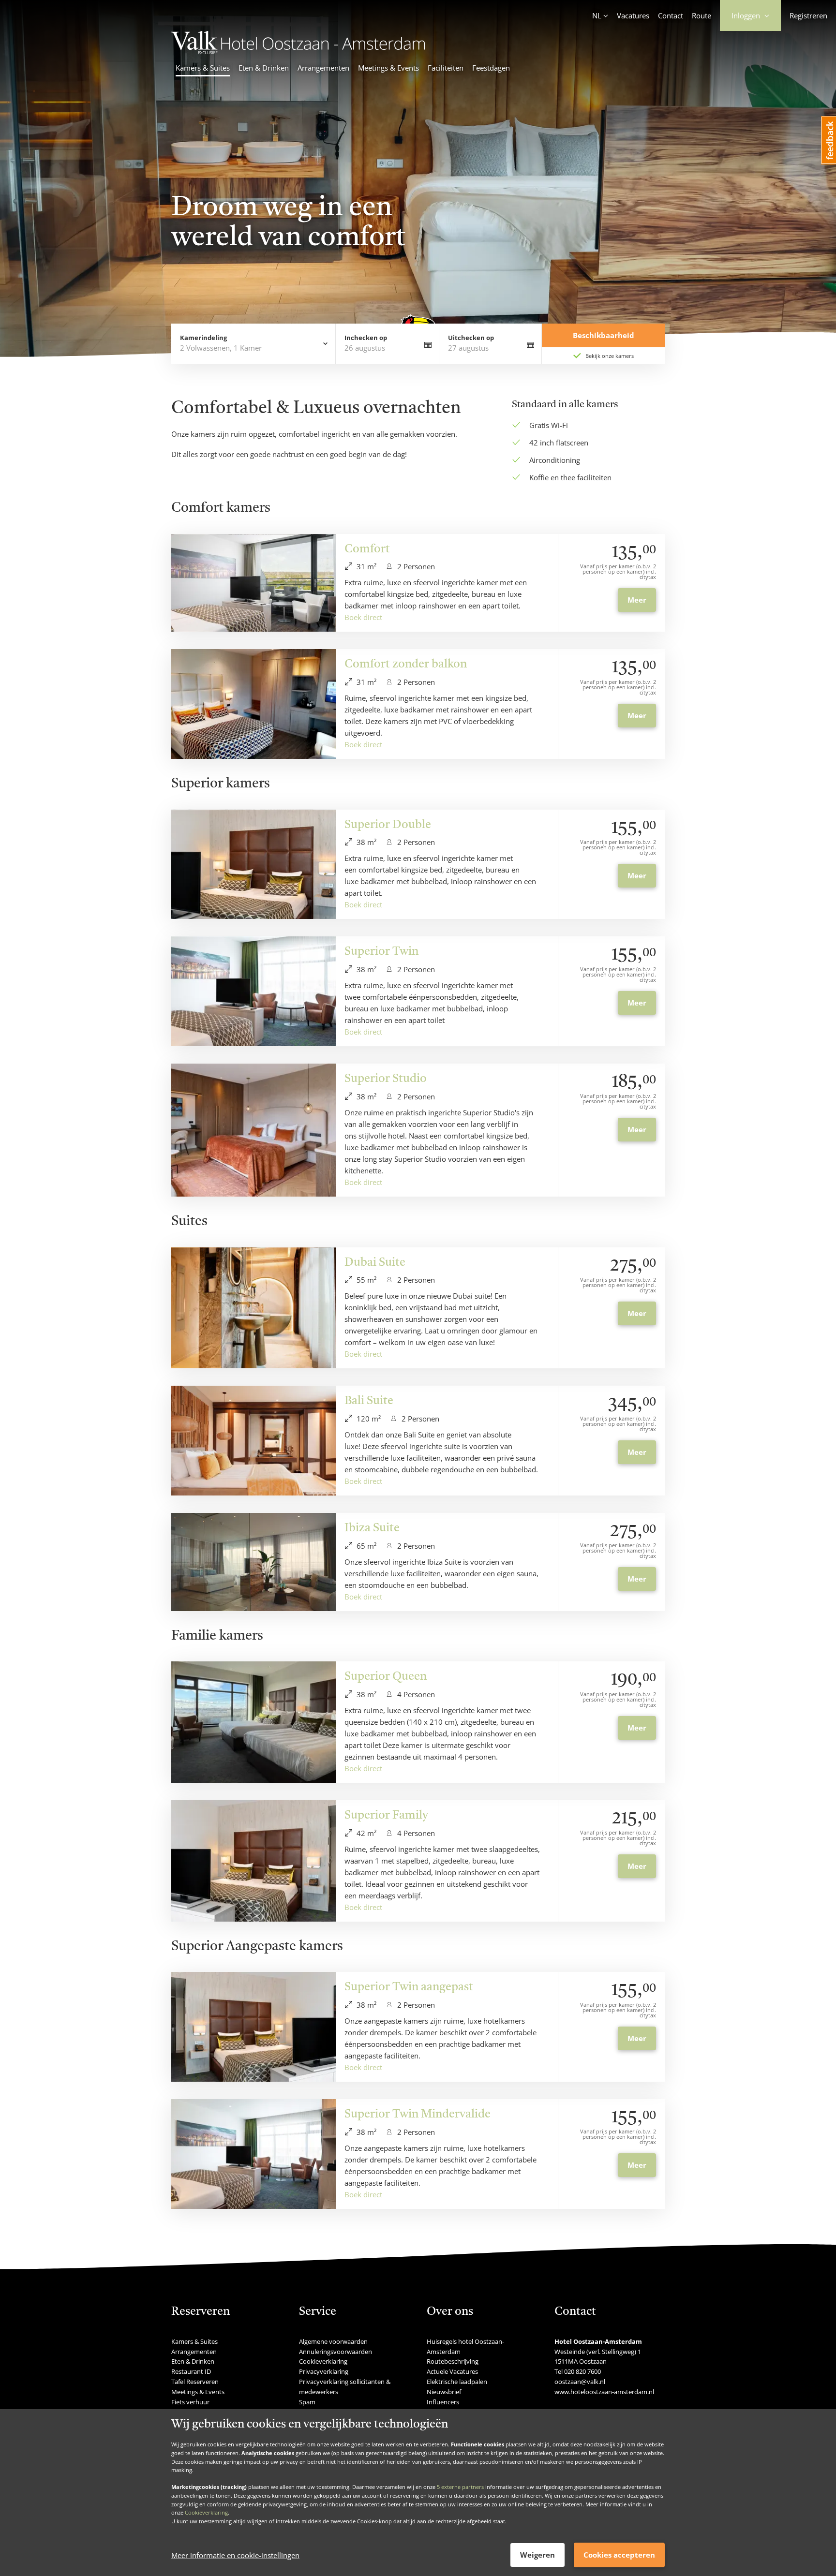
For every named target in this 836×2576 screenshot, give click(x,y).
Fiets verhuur (190, 2402)
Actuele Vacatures (452, 2371)
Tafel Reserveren (195, 2382)
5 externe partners (460, 2487)
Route (702, 15)
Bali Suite (369, 1401)
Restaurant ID (191, 2371)
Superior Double (388, 825)
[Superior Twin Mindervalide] (254, 2154)
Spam (307, 2402)
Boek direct (363, 617)
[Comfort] (254, 583)
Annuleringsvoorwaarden (336, 2352)
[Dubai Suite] (254, 1308)
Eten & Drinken (264, 68)
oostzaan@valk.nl (580, 2382)
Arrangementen (323, 68)
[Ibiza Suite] (254, 1562)
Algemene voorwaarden (333, 2341)
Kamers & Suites (203, 68)
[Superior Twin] (254, 991)
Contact (671, 15)
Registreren (808, 15)
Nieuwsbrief (444, 2392)
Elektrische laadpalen (457, 2382)
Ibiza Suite (372, 1528)
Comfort (367, 549)
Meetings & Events (388, 68)
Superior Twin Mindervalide (418, 2115)
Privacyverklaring (324, 2371)
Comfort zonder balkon (406, 665)
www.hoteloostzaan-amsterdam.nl (604, 2392)
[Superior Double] (254, 865)
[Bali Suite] (254, 1441)
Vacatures (633, 15)
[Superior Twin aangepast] (254, 2027)
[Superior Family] (254, 1861)
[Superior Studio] (254, 1130)
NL (597, 15)
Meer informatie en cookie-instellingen (235, 2555)
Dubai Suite (375, 1263)
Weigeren (537, 2555)
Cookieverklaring (206, 2512)
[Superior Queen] (254, 1722)
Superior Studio (386, 1079)
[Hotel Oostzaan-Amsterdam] (298, 51)
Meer (637, 600)
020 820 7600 (582, 2371)
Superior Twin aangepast (409, 1987)
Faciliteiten (446, 68)
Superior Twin (381, 952)
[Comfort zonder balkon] (254, 704)
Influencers (443, 2402)
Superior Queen (386, 1677)
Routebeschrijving (453, 2361)
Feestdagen (491, 68)
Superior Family (386, 1816)
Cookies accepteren (619, 2555)
